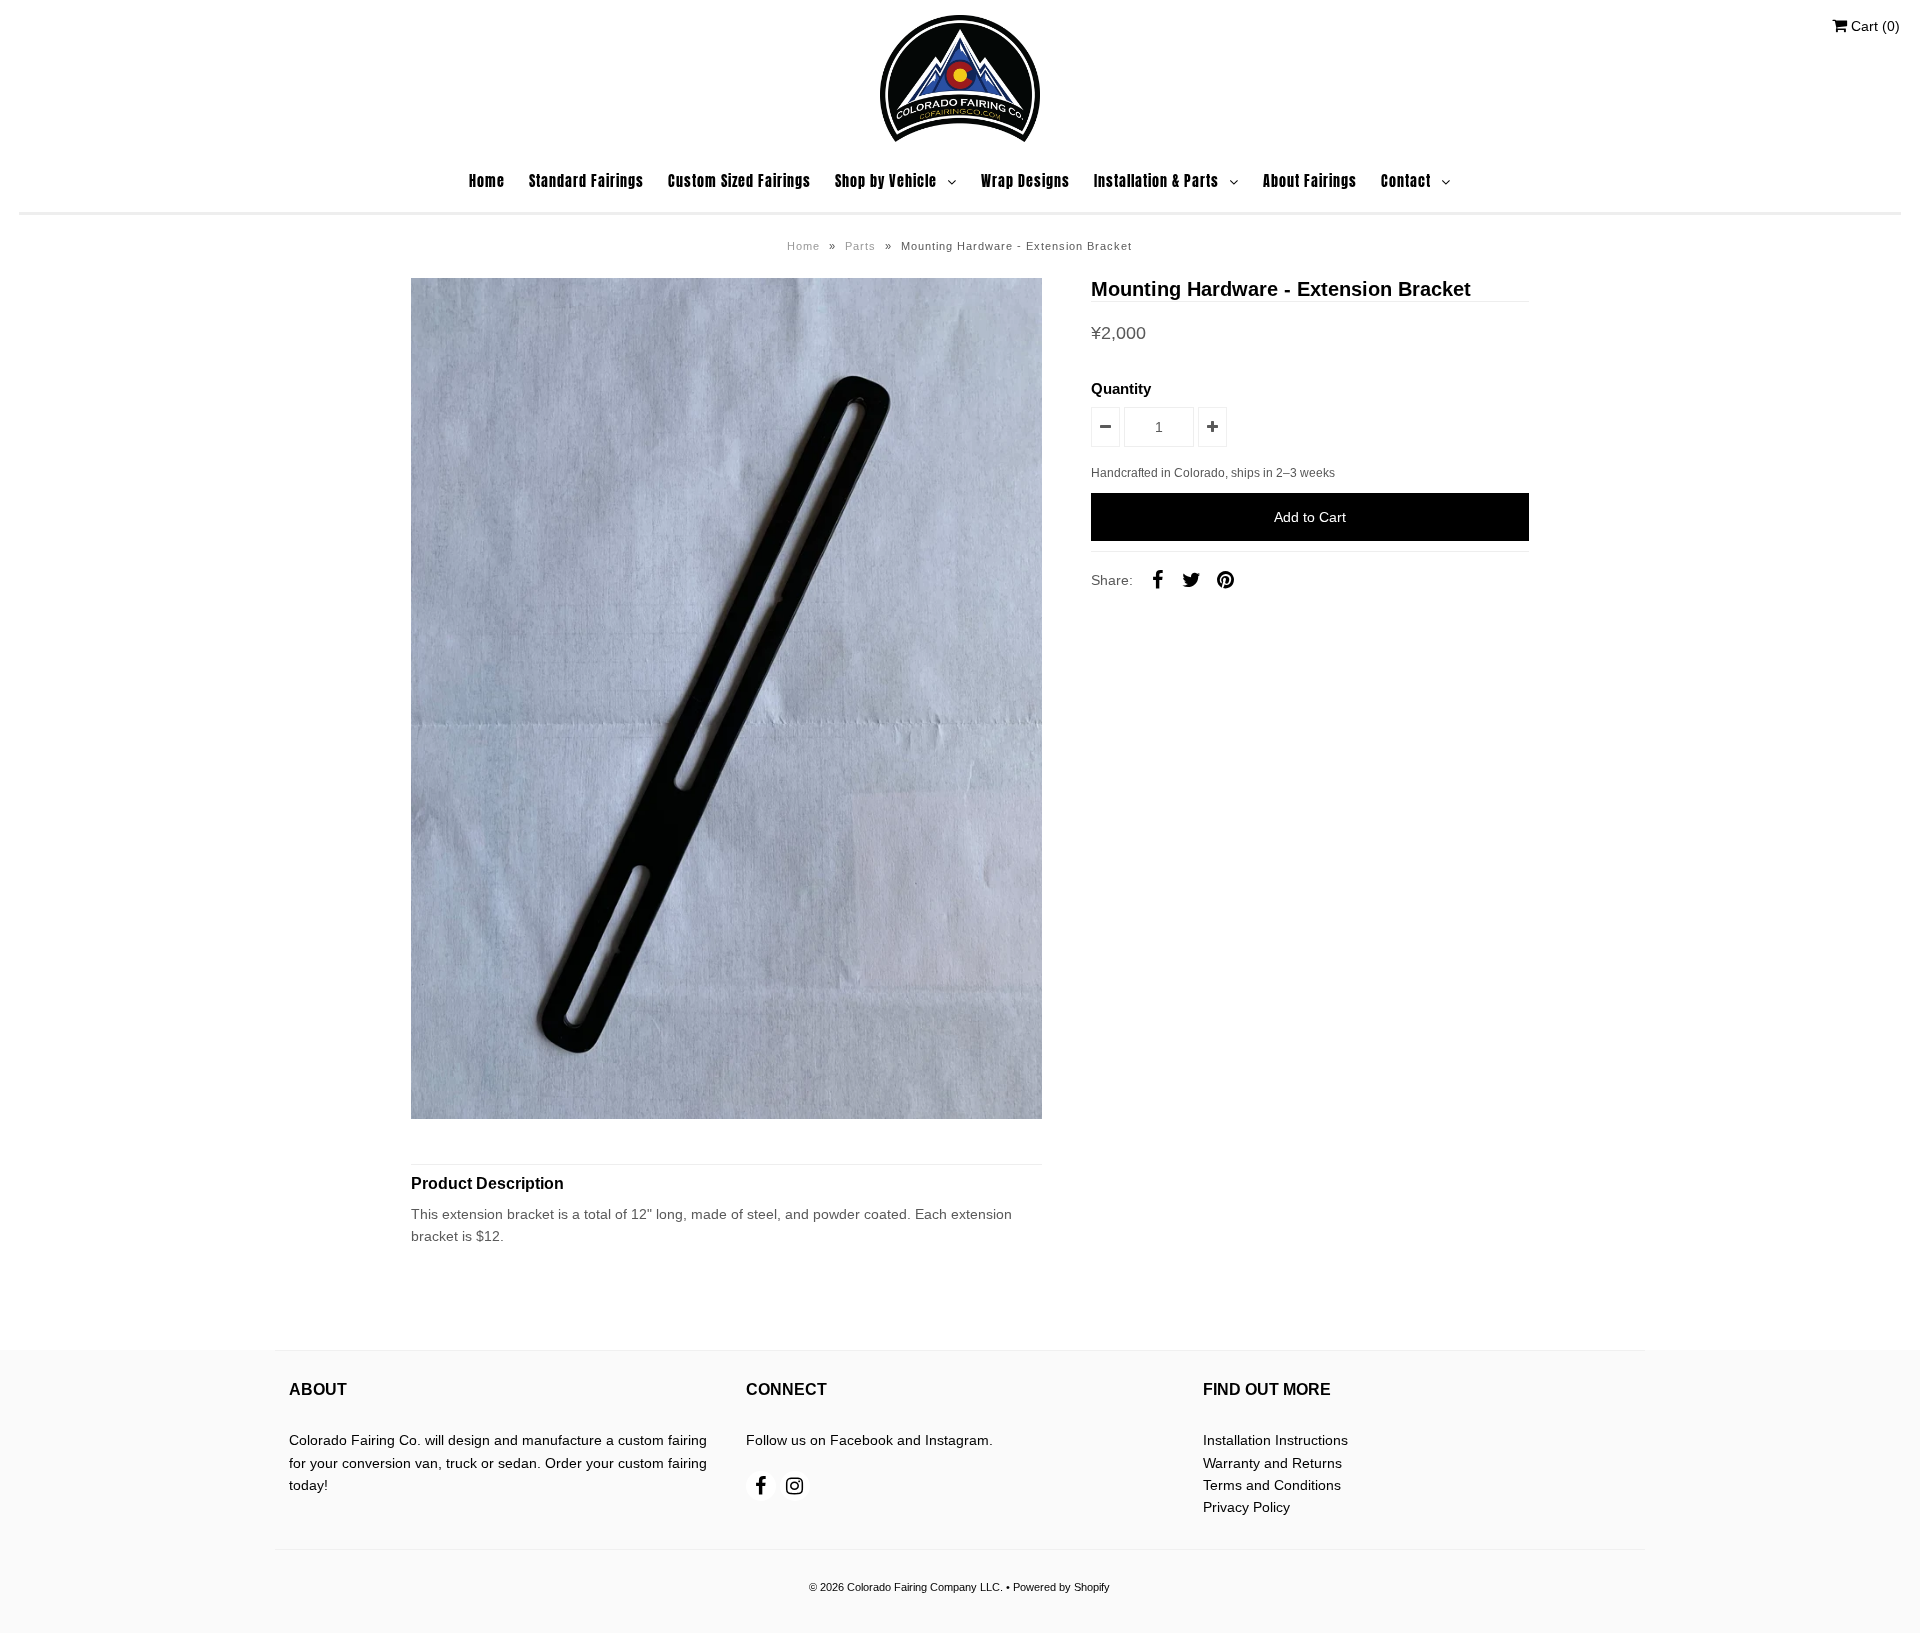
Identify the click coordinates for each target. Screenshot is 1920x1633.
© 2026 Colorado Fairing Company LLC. (906, 1587)
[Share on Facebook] (1157, 579)
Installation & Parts (1156, 181)
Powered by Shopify (1061, 1587)
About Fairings (1310, 181)
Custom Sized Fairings (739, 181)
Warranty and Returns (1272, 1463)
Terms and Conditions (1272, 1485)
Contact (1406, 181)
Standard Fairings (586, 181)
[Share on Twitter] (1191, 579)
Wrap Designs (1025, 181)
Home (487, 181)
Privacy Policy (1246, 1507)
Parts (860, 246)
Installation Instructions (1275, 1440)
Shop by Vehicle (886, 181)
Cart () (1873, 26)
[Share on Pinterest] (1225, 579)
